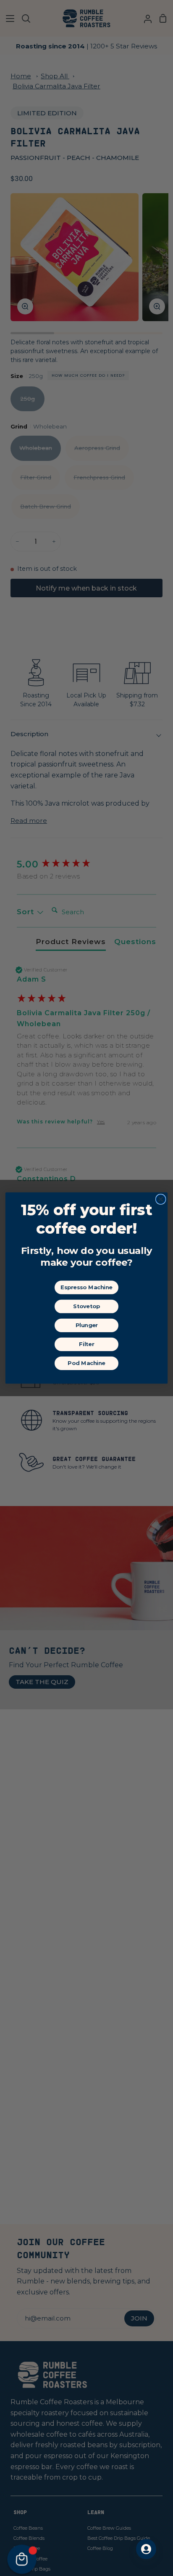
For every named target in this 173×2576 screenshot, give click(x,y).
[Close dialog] (161, 1199)
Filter (86, 1344)
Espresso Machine (86, 1287)
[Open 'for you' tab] (146, 2549)
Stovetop (86, 1306)
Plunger (87, 1325)
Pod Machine (86, 1363)
